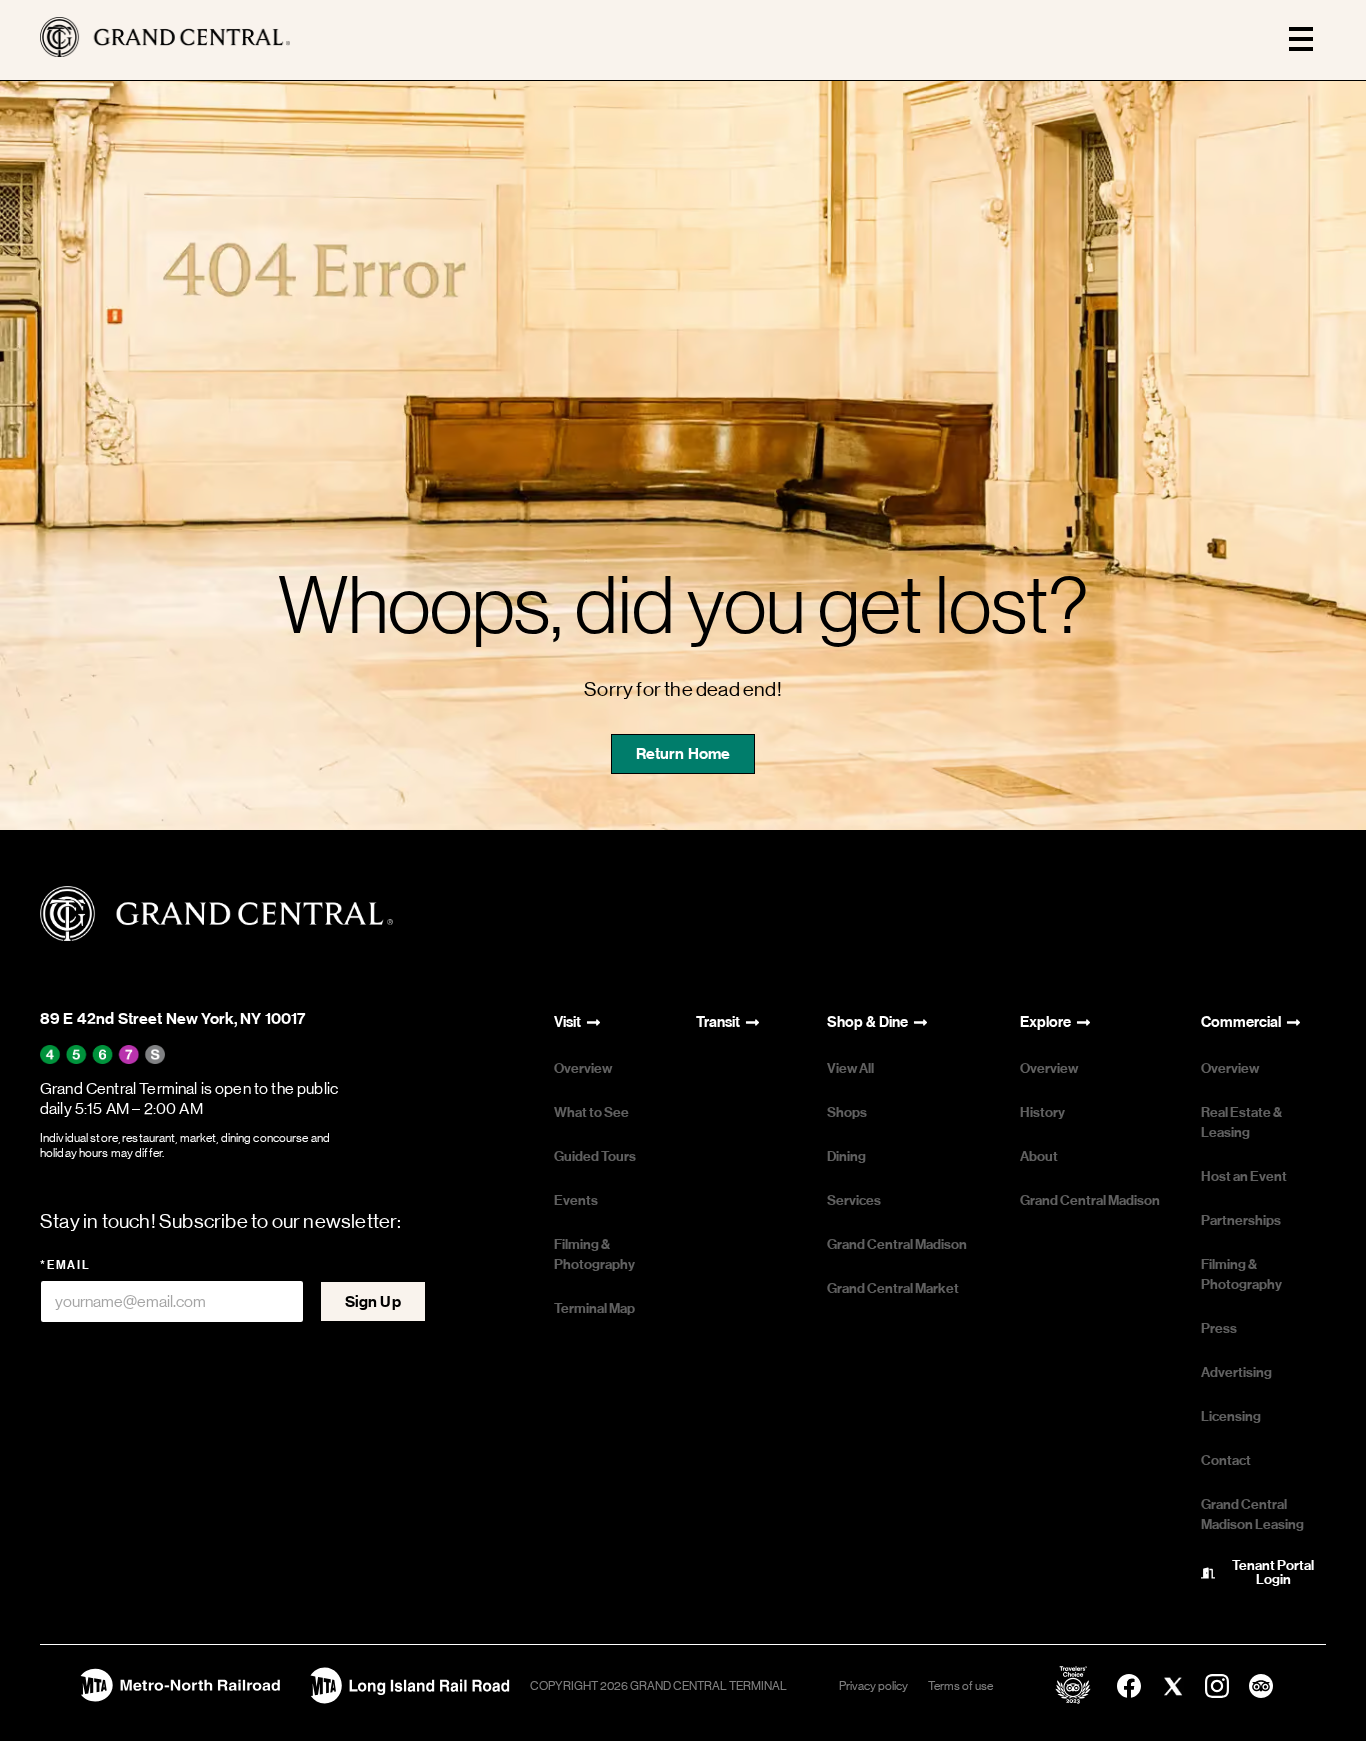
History (1042, 1112)
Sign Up (373, 1301)
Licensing (1231, 1416)
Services (854, 1200)
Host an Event (1244, 1176)
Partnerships (1241, 1220)
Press (1219, 1328)
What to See (591, 1112)
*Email (65, 1265)
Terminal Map (594, 1308)
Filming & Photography (594, 1254)
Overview (583, 1068)
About (1039, 1156)
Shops (847, 1112)
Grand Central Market (893, 1288)
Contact (1226, 1460)
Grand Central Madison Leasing (1252, 1514)
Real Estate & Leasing (1241, 1122)
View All (850, 1068)
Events (576, 1200)
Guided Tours (595, 1156)
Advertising (1236, 1372)
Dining (846, 1156)
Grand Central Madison (897, 1244)
